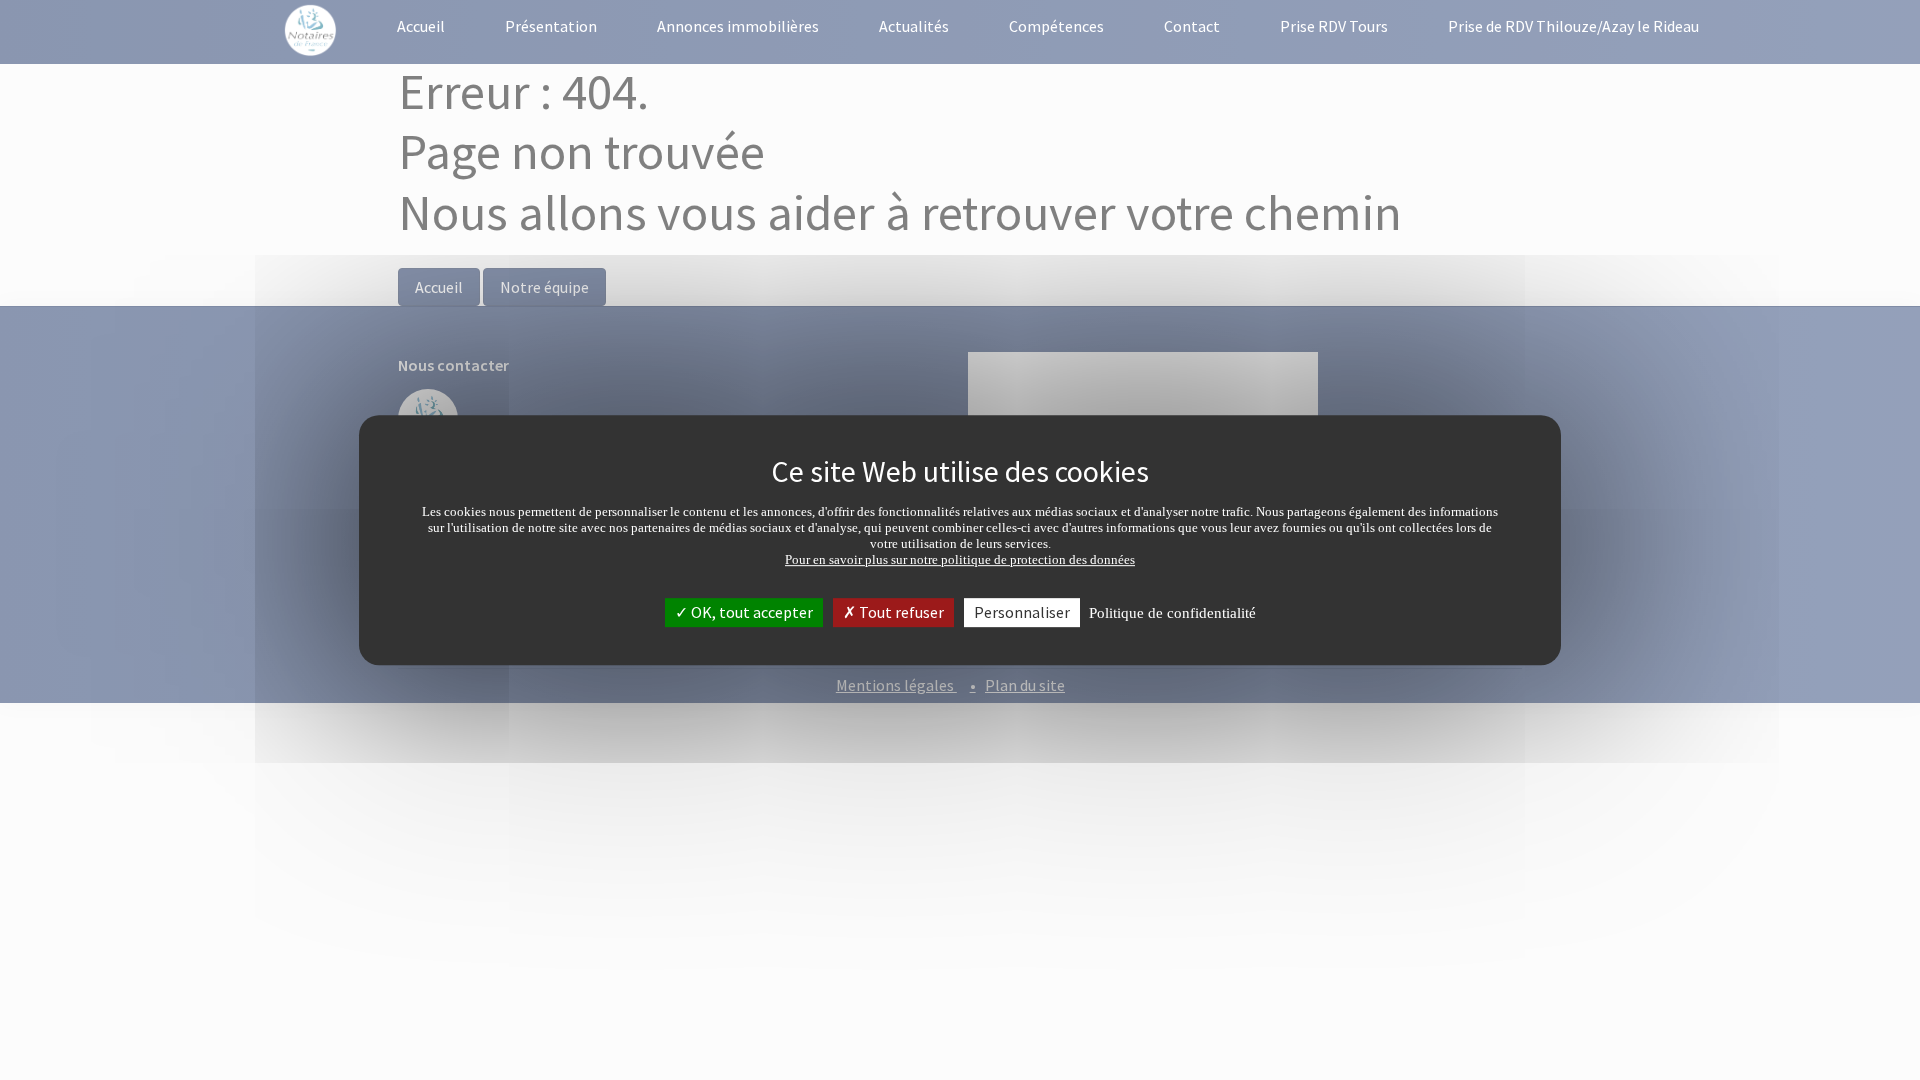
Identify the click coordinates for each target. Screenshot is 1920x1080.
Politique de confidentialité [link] (1172, 613)
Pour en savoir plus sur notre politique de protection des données (960, 559)
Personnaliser (1022, 612)
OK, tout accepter (750, 612)
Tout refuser (900, 612)
